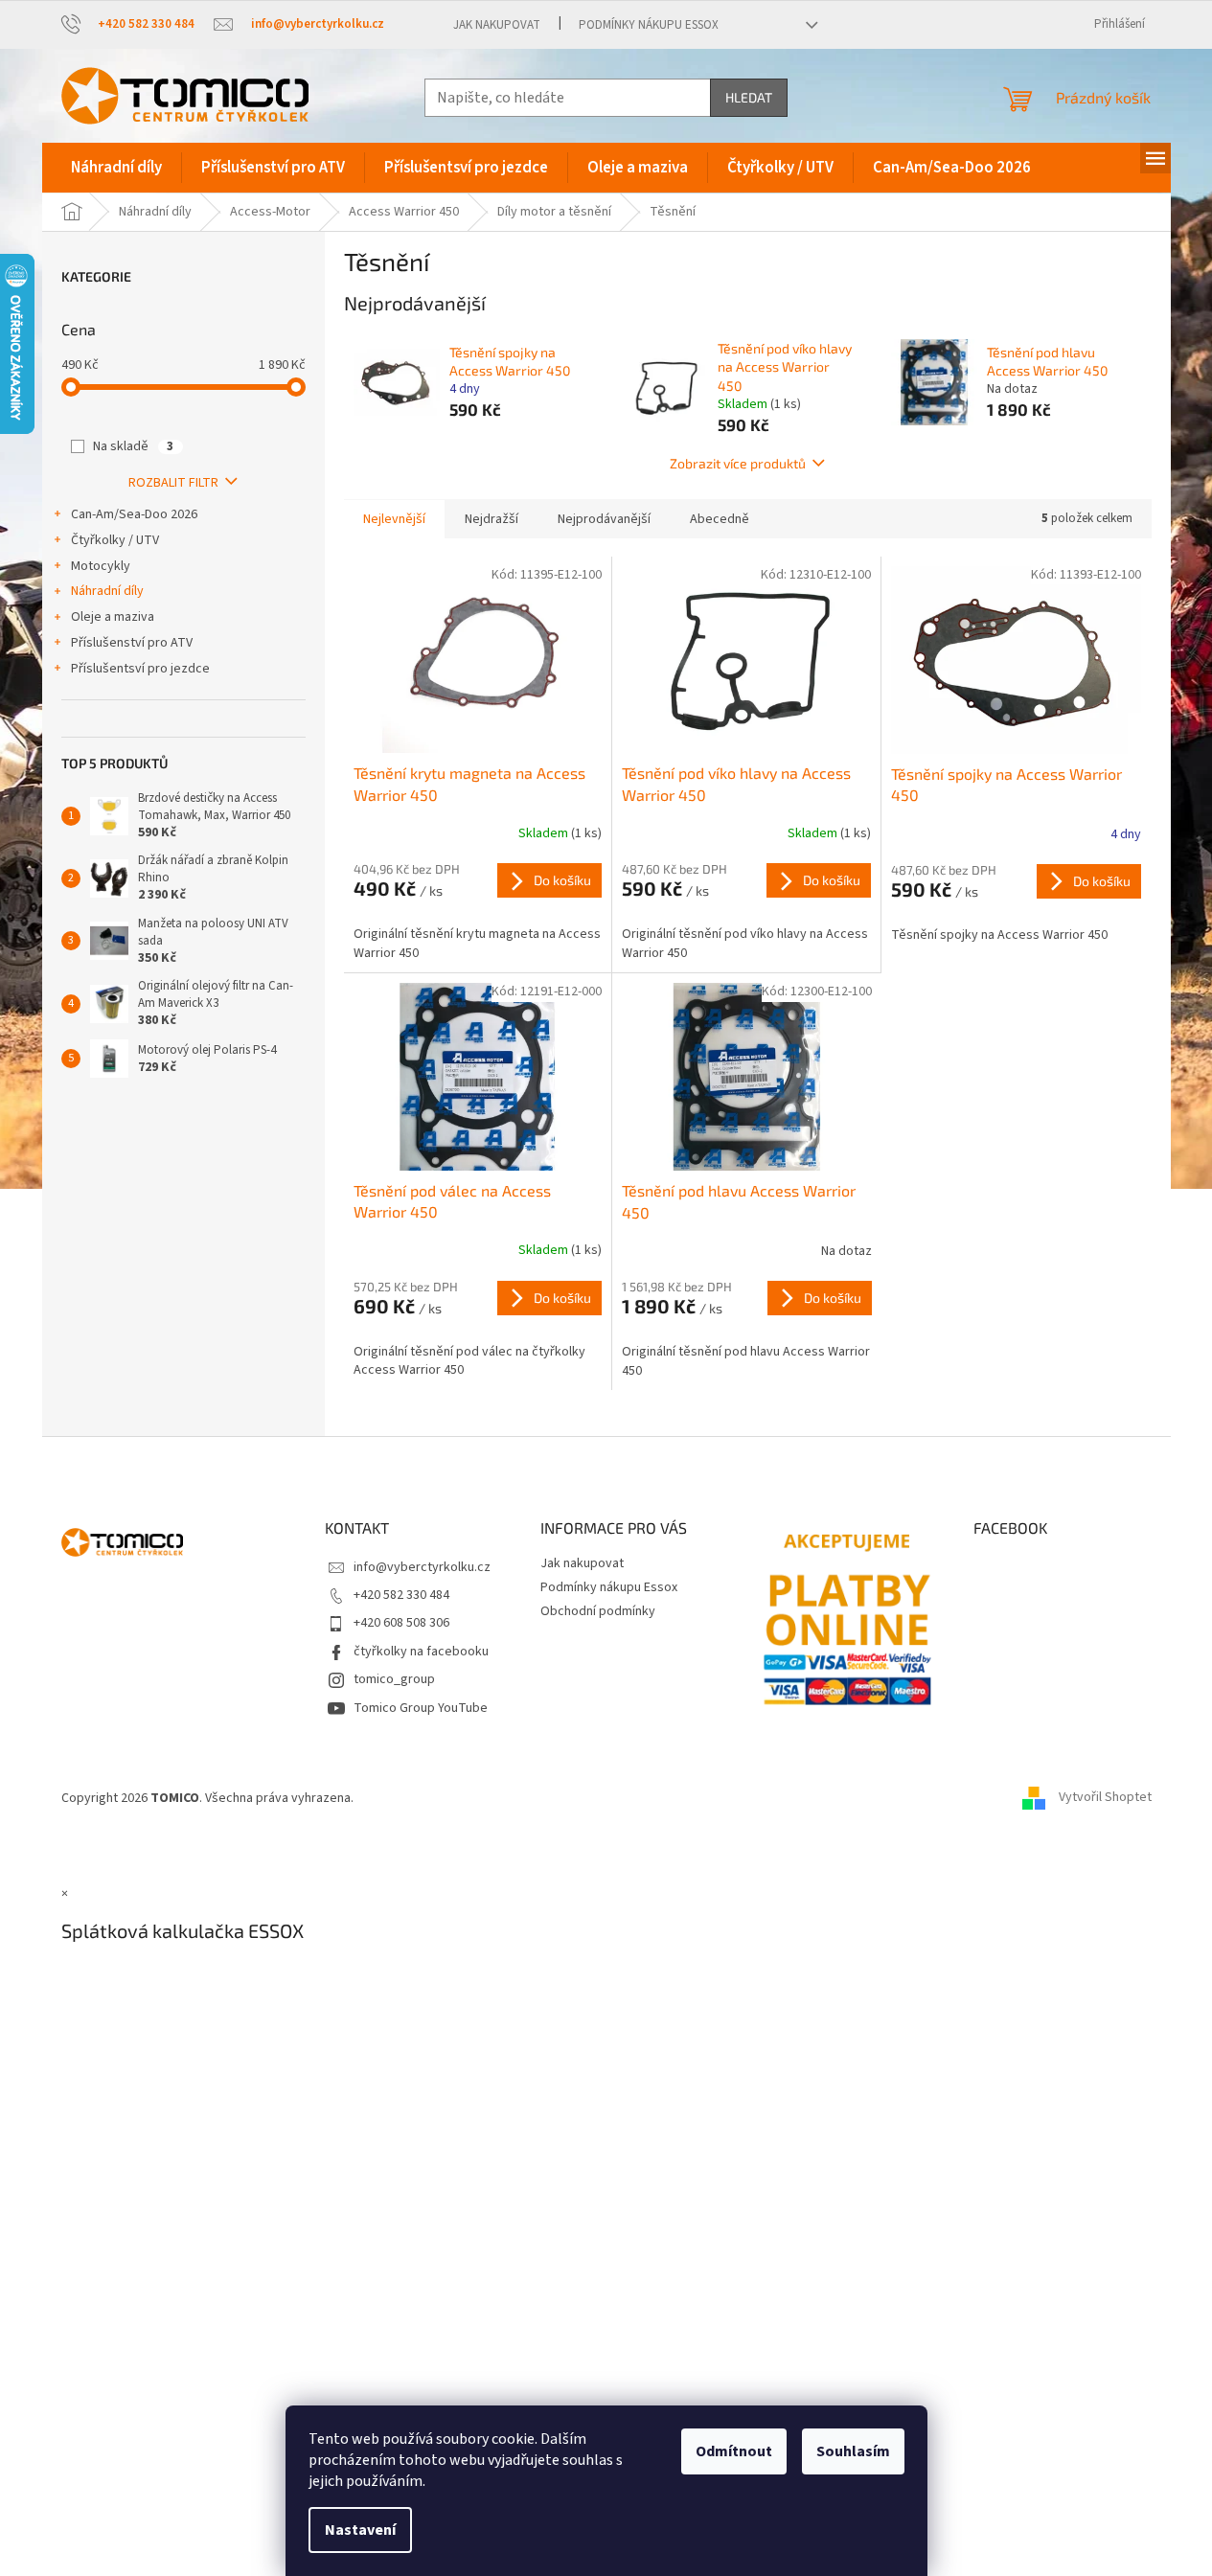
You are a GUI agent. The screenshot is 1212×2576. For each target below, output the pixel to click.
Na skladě (133, 446)
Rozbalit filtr (173, 483)
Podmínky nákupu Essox (649, 25)
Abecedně (720, 519)
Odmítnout (734, 2451)
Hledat (749, 97)
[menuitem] (116, 168)
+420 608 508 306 (401, 1623)
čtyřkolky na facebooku (421, 1652)
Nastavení (360, 2530)
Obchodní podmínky (598, 1611)
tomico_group (394, 1679)
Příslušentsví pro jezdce (140, 669)
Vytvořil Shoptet (1105, 1798)
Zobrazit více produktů (738, 463)
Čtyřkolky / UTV (115, 540)
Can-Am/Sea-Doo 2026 (134, 514)
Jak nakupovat (497, 25)
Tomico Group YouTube (421, 1708)
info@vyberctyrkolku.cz (422, 1567)
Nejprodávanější (604, 519)
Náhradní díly (107, 591)
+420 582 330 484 (401, 1595)
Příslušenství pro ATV (132, 643)
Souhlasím (853, 2451)
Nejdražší (492, 519)
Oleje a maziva (113, 617)
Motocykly (101, 566)
